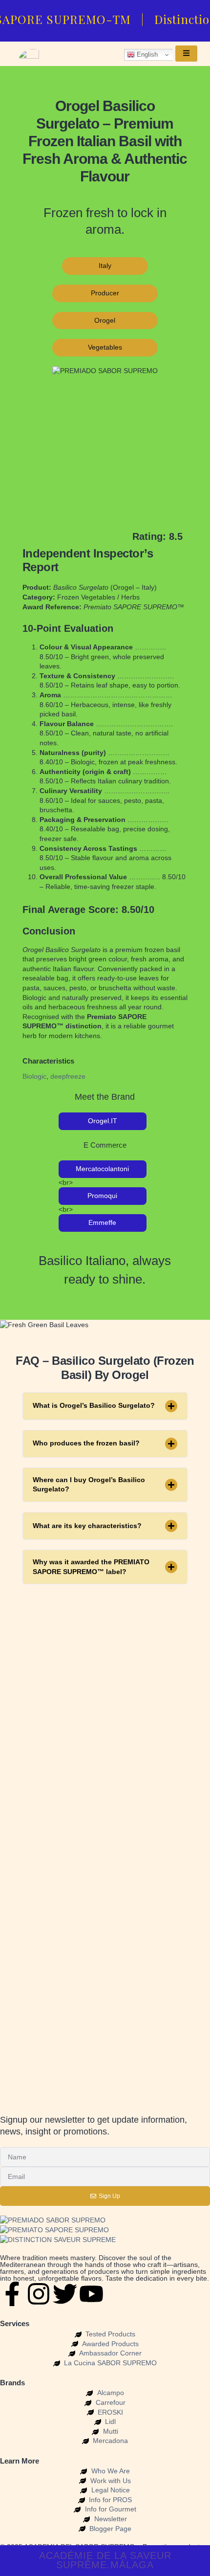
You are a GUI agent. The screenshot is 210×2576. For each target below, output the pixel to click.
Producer (105, 293)
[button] (105, 1406)
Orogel (105, 320)
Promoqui (102, 1196)
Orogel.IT (103, 1121)
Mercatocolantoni (102, 1169)
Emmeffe (102, 1222)
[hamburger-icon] (186, 54)
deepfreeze (68, 1076)
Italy (105, 266)
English (146, 55)
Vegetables (105, 347)
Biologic (34, 1076)
